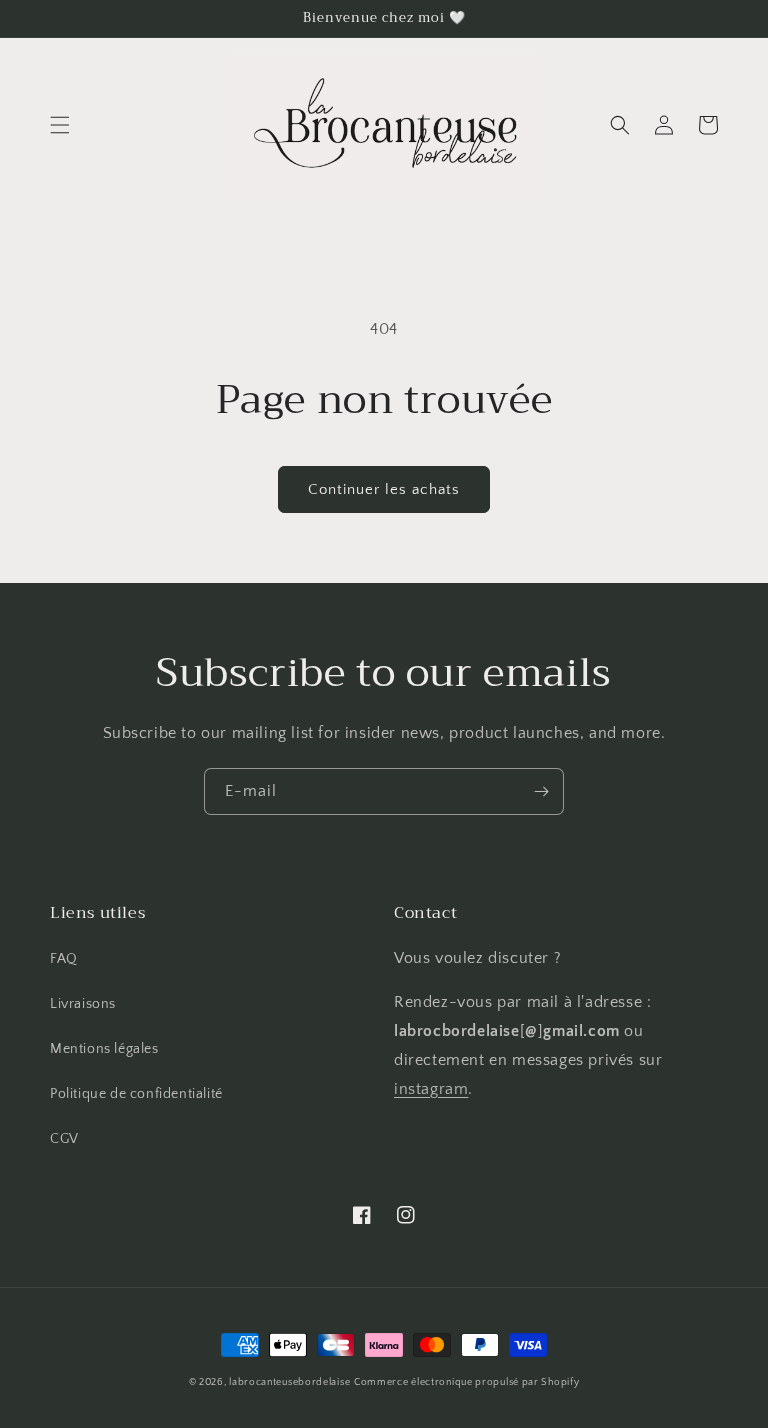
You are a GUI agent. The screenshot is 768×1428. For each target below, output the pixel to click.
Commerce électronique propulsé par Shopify (466, 1382)
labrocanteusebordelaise (289, 1382)
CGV (64, 1139)
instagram (431, 1089)
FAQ (64, 959)
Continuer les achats (384, 489)
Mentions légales (104, 1049)
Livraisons (83, 1004)
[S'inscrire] (541, 791)
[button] (60, 125)
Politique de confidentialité (136, 1094)
